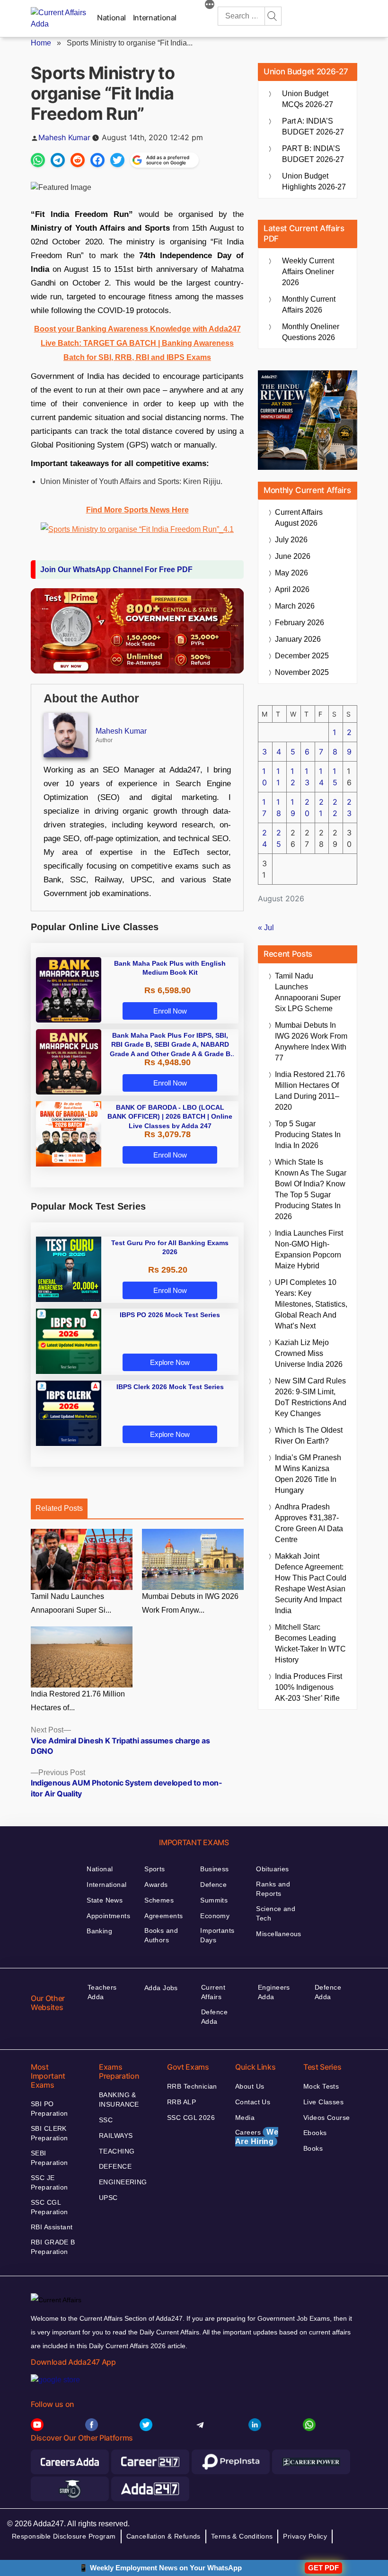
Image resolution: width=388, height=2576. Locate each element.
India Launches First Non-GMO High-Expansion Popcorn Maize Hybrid (309, 1249)
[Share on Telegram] (58, 160)
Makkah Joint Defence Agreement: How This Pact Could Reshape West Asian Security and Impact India (311, 1583)
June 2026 (293, 556)
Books (313, 2148)
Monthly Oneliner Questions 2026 (311, 332)
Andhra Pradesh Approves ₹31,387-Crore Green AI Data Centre (309, 1523)
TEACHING (117, 2151)
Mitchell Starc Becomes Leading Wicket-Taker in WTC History (310, 1643)
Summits (214, 1900)
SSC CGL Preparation (49, 2207)
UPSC (108, 2198)
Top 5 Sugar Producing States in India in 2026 (308, 1135)
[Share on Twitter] (117, 160)
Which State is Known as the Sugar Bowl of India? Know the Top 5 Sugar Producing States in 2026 (311, 1189)
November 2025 (302, 672)
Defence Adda (214, 2017)
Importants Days (217, 1935)
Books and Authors (161, 1935)
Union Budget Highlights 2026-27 (314, 181)
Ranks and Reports (273, 1889)
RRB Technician (192, 2086)
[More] (210, 6)
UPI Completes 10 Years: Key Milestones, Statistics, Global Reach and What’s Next (311, 1304)
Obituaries (272, 1869)
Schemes (159, 1900)
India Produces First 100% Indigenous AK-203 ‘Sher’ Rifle (309, 1687)
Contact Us (253, 2102)
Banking (99, 1931)
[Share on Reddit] (78, 160)
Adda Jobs (161, 1988)
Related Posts (59, 1508)
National (111, 18)
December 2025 (302, 656)
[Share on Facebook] (97, 160)
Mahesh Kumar (64, 137)
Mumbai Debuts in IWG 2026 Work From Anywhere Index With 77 (311, 1041)
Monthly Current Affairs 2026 (309, 305)
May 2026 (291, 573)
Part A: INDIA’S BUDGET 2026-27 (313, 126)
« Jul (266, 928)
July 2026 (291, 540)
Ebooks (315, 2133)
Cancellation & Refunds (163, 2536)
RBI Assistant (52, 2227)
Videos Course (326, 2118)
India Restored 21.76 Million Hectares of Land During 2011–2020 (310, 1091)
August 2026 (299, 518)
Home (41, 43)
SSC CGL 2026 (191, 2118)
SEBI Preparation (49, 2158)
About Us (250, 2086)
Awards (156, 1885)
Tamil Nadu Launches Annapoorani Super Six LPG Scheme (308, 992)
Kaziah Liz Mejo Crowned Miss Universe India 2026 (309, 1353)
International (155, 18)
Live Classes (323, 2102)
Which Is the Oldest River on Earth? (309, 1436)
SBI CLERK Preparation (49, 2133)
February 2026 (300, 623)
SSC (106, 2120)
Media (245, 2118)
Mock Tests (321, 2086)
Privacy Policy (305, 2536)
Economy (215, 1916)
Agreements (163, 1916)
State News (105, 1900)
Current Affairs (213, 1992)
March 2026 (295, 606)
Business (214, 1869)
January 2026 (298, 639)
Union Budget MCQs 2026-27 (308, 99)
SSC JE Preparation (49, 2182)
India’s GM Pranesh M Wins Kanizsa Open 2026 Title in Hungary (308, 1474)
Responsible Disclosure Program (64, 2536)
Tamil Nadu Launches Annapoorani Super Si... (71, 1603)
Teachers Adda (102, 1992)
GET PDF (323, 2568)
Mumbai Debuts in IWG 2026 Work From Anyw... (190, 1603)
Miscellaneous (278, 1934)
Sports (155, 1869)
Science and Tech (276, 1913)
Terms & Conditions (242, 2536)
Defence (213, 1885)
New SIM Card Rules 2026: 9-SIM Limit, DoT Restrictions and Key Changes (311, 1397)
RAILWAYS (116, 2136)
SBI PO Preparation (49, 2109)
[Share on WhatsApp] (38, 160)
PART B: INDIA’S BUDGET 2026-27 (313, 154)
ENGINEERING (123, 2182)
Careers (257, 2137)
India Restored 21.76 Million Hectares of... (78, 1701)
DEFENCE (115, 2166)
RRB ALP (181, 2102)
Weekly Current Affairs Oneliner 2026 (308, 272)
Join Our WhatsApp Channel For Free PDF (116, 570)
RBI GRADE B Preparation (53, 2247)
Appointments (108, 1916)
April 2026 (292, 589)
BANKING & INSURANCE (119, 2100)
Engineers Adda (274, 1992)
